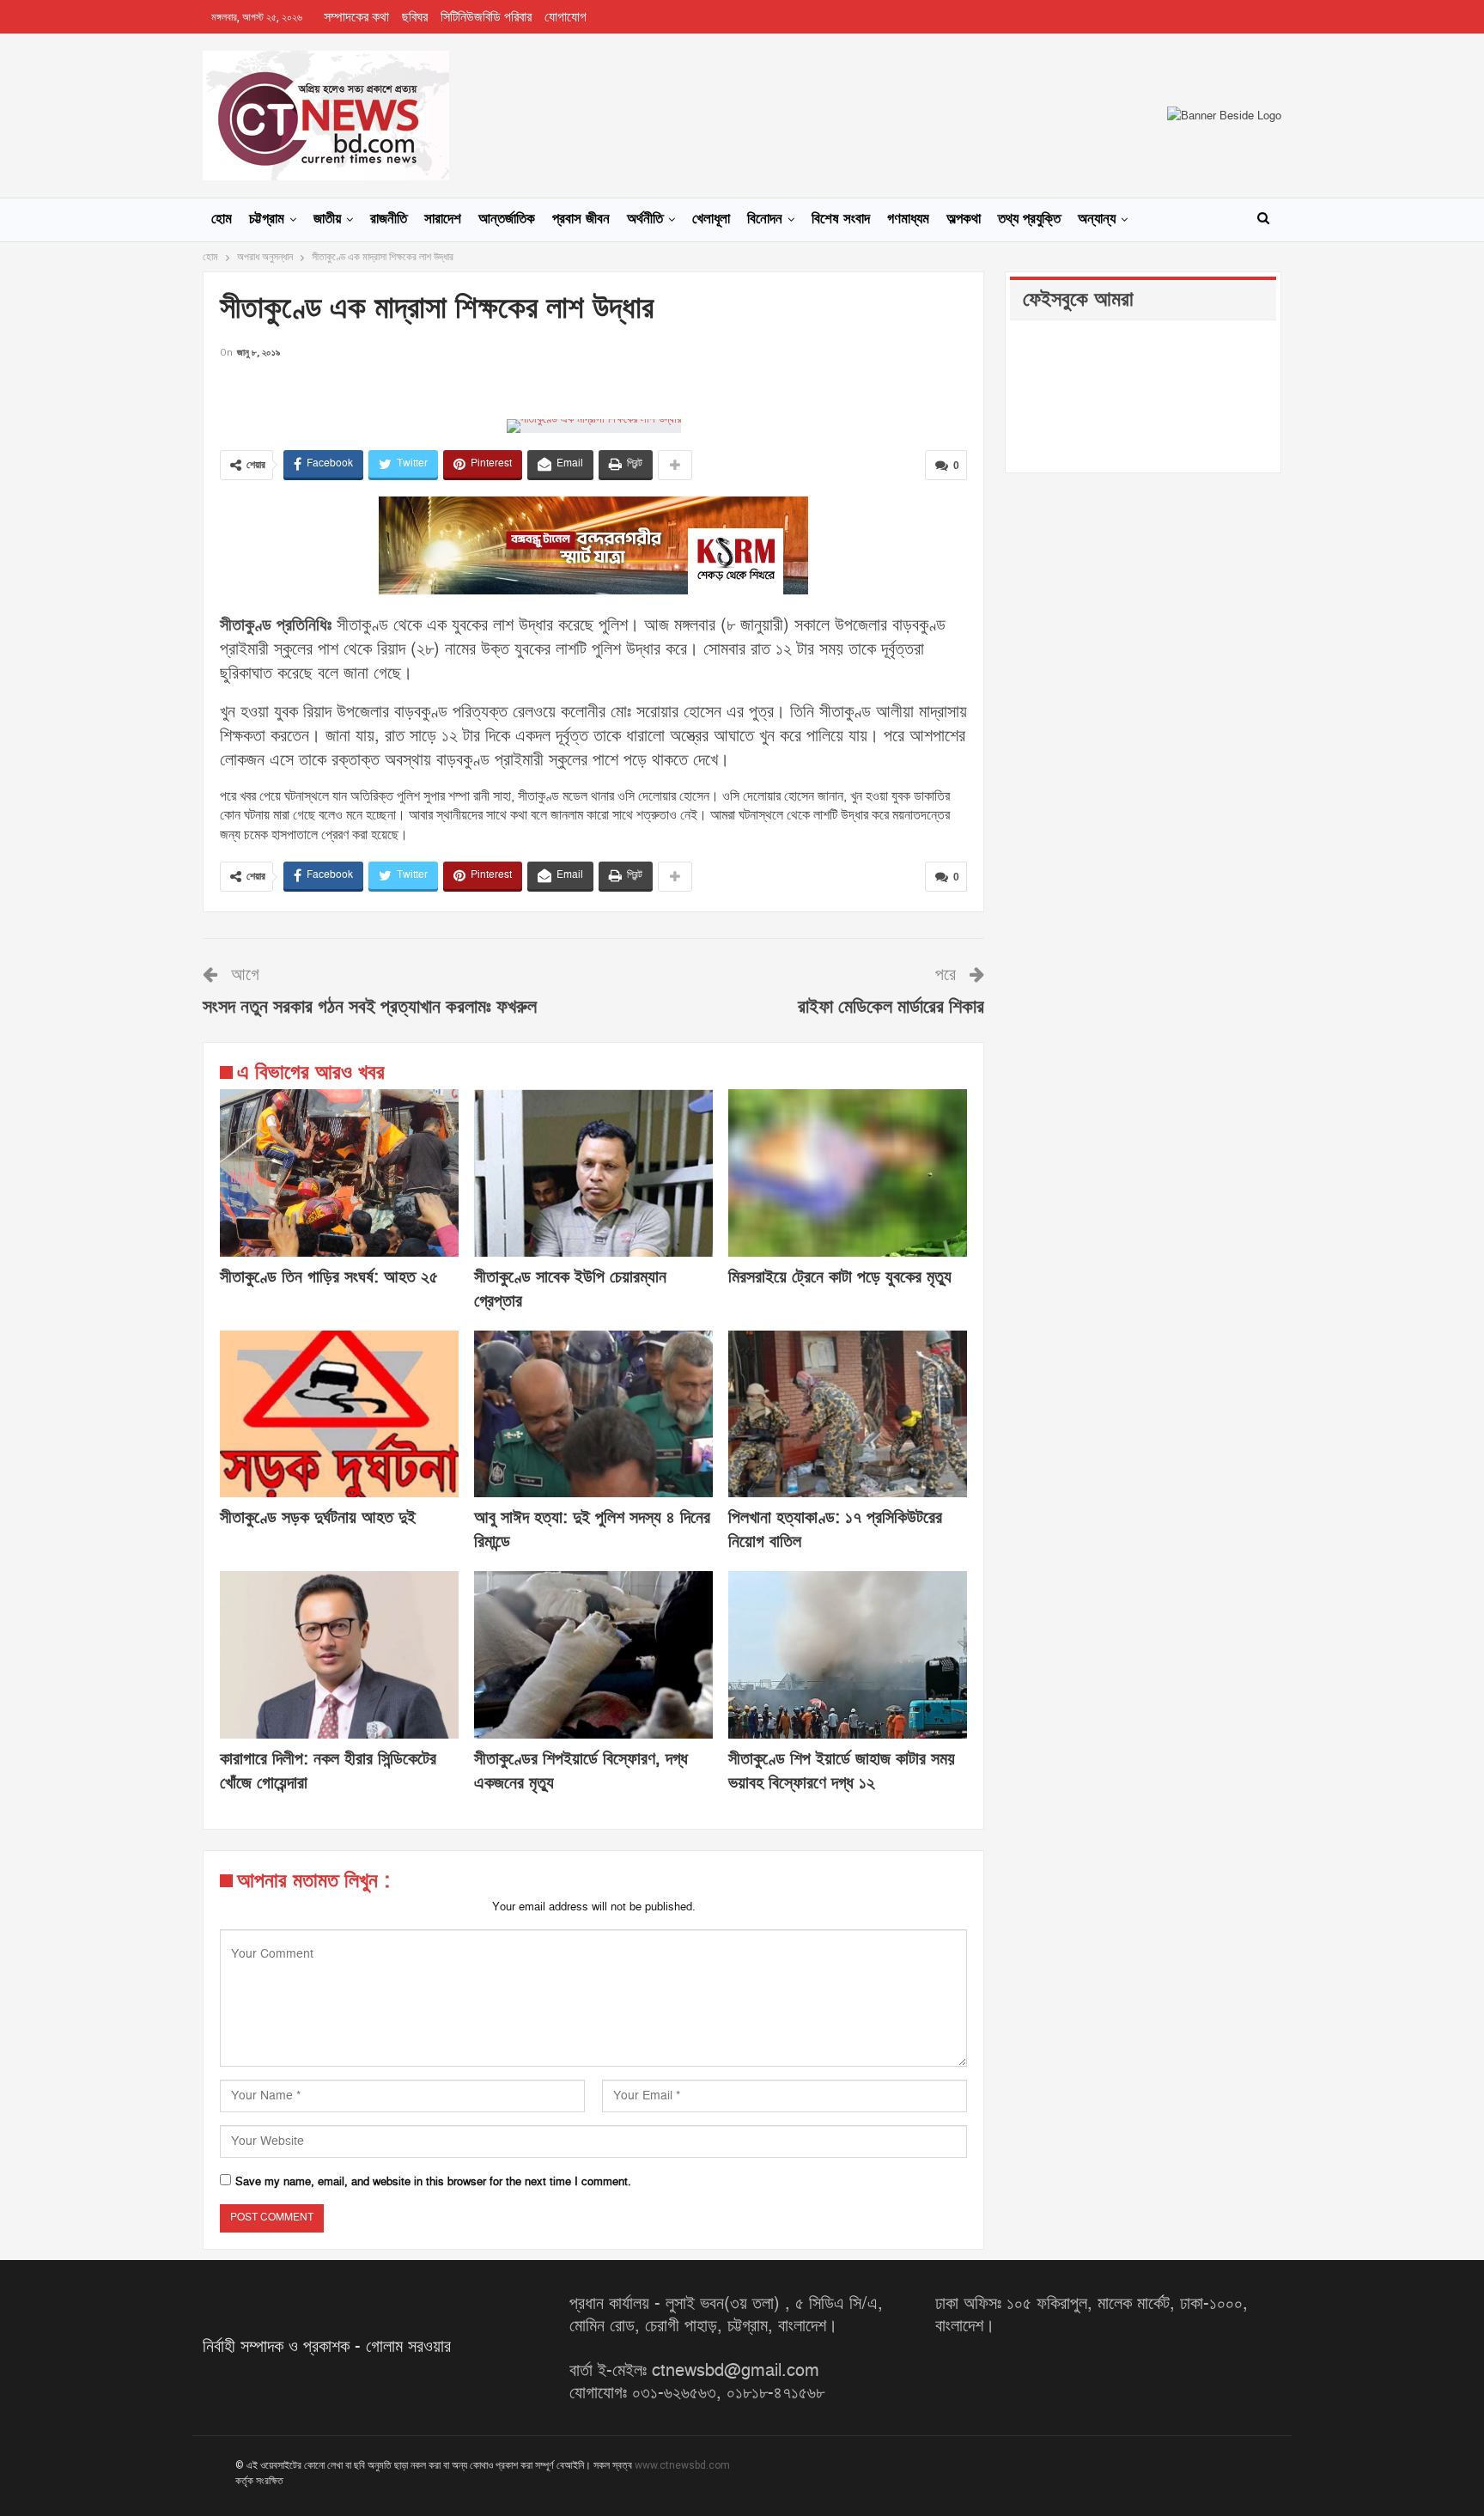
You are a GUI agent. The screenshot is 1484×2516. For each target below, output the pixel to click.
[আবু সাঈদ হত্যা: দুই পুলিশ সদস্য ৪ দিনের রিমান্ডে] (593, 1414)
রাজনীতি (389, 219)
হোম (222, 219)
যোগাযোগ (566, 17)
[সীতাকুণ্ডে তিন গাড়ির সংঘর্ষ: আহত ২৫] (339, 1173)
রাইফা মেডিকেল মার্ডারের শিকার (891, 1007)
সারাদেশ (443, 219)
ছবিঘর (415, 17)
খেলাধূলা (711, 219)
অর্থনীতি (645, 219)
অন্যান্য (1097, 219)
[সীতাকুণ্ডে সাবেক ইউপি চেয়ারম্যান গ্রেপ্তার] (593, 1173)
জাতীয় (327, 219)
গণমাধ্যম (908, 219)
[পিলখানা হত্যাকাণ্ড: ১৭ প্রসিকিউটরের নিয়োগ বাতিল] (848, 1414)
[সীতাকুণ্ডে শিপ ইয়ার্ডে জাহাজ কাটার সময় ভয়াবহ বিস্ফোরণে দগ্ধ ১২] (848, 1655)
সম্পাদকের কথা (356, 17)
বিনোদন (765, 219)
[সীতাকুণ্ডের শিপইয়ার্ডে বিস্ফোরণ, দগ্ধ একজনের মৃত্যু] (593, 1655)
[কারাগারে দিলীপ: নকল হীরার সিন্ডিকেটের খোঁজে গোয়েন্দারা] (339, 1655)
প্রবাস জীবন (581, 219)
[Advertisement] (593, 388)
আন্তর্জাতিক (507, 219)
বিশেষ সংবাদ (841, 219)
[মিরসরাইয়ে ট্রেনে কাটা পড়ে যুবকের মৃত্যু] (848, 1173)
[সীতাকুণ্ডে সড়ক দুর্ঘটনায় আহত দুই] (339, 1414)
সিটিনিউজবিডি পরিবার (486, 17)
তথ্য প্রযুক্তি (1029, 219)
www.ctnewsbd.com (682, 2465)
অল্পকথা (964, 219)
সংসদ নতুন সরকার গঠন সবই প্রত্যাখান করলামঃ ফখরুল (370, 1007)
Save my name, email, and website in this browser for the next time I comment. (433, 2182)
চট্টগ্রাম (267, 219)
